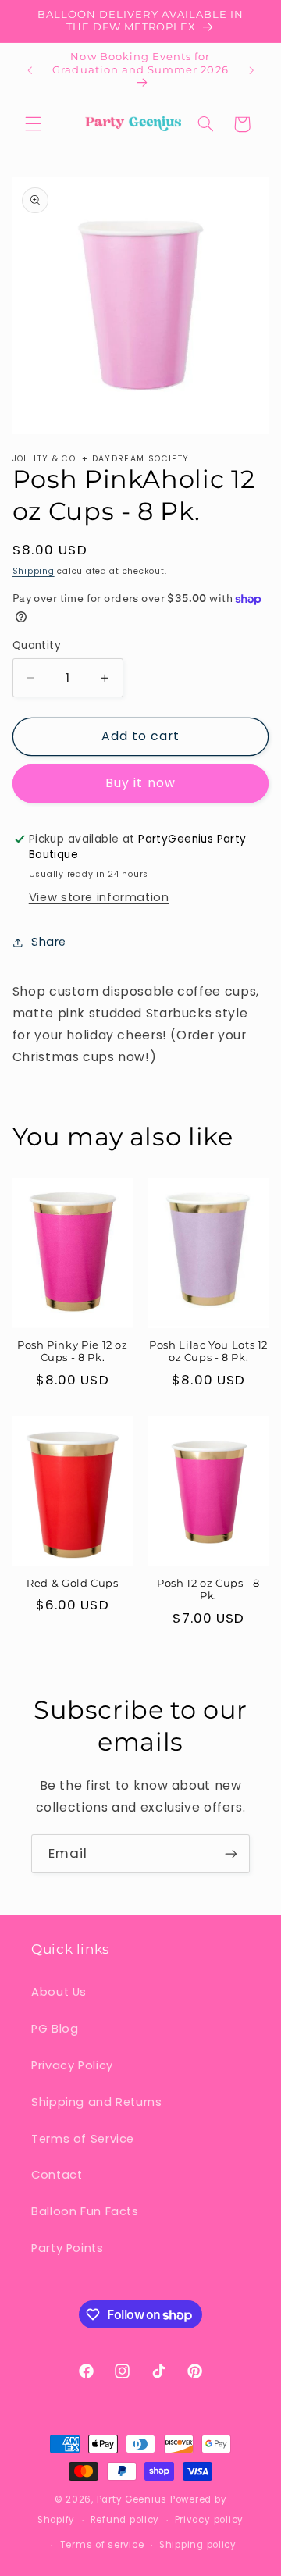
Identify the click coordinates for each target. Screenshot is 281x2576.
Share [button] (49, 942)
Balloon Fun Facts (85, 2211)
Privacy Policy (72, 2065)
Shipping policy (198, 2545)
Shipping (34, 571)
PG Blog (55, 2029)
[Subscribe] (231, 1853)
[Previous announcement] (30, 70)
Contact (57, 2175)
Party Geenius (132, 2499)
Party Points (68, 2248)
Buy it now (140, 783)
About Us (59, 1992)
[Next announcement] (251, 70)
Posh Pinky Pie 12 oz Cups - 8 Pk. (73, 1351)
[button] (33, 124)
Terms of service (102, 2545)
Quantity (37, 645)
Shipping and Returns (97, 2102)
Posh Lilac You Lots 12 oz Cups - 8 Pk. (208, 1351)
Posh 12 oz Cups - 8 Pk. (208, 1589)
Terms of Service (83, 2139)
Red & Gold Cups (72, 1583)
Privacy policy (209, 2520)
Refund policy (125, 2520)
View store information (99, 897)
